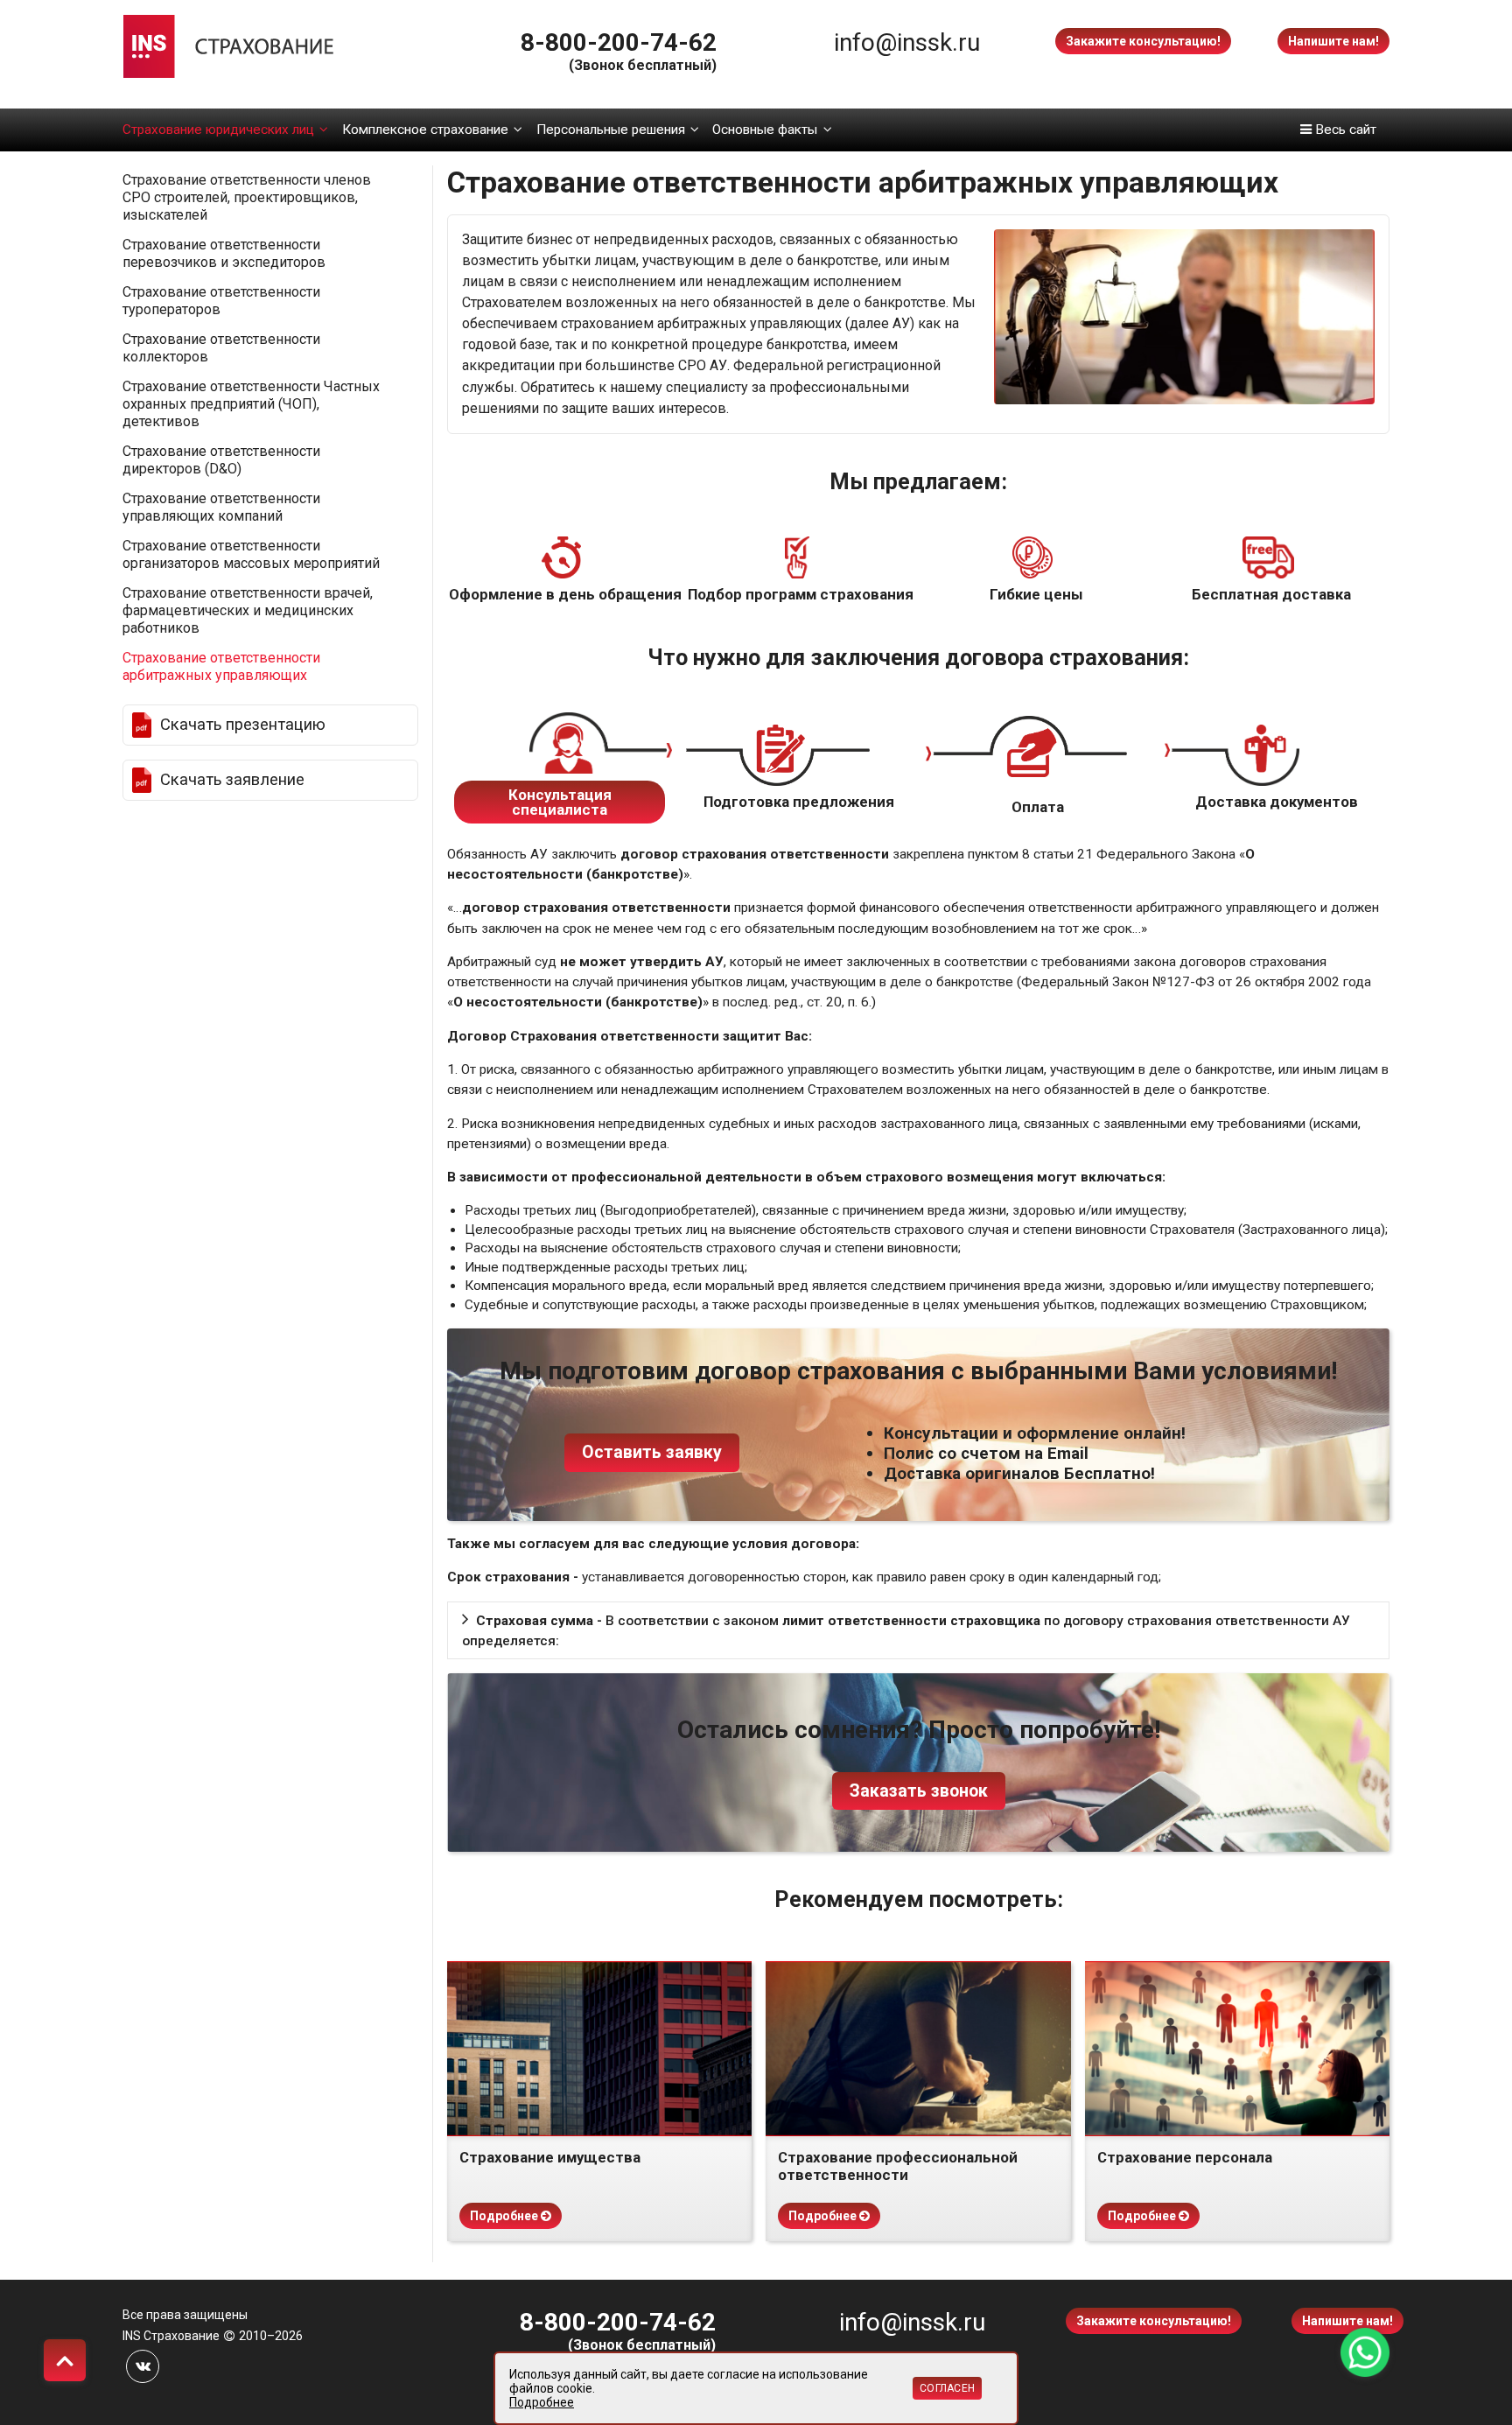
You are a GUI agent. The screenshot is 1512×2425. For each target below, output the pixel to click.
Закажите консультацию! (1143, 41)
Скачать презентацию (243, 725)
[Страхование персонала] (1237, 2049)
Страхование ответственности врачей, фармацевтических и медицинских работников (248, 610)
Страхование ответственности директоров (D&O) (221, 460)
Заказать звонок (919, 1791)
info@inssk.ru (907, 42)
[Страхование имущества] (599, 2049)
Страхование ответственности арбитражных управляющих (221, 666)
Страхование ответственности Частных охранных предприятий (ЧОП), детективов (251, 404)
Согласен (947, 2388)
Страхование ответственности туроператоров (221, 301)
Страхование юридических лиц (218, 130)
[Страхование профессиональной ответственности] (918, 2049)
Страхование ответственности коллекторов (221, 348)
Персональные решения (611, 130)
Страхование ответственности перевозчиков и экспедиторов (224, 253)
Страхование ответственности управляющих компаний (221, 507)
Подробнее (505, 2216)
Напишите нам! (1333, 41)
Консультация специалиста (560, 802)
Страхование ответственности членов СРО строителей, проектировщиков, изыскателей (247, 197)
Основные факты (765, 130)
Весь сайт (1344, 130)
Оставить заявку (652, 1452)
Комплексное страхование (425, 130)
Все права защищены (185, 2315)
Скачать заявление (232, 780)
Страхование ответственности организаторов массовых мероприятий (251, 554)
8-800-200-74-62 (619, 42)
